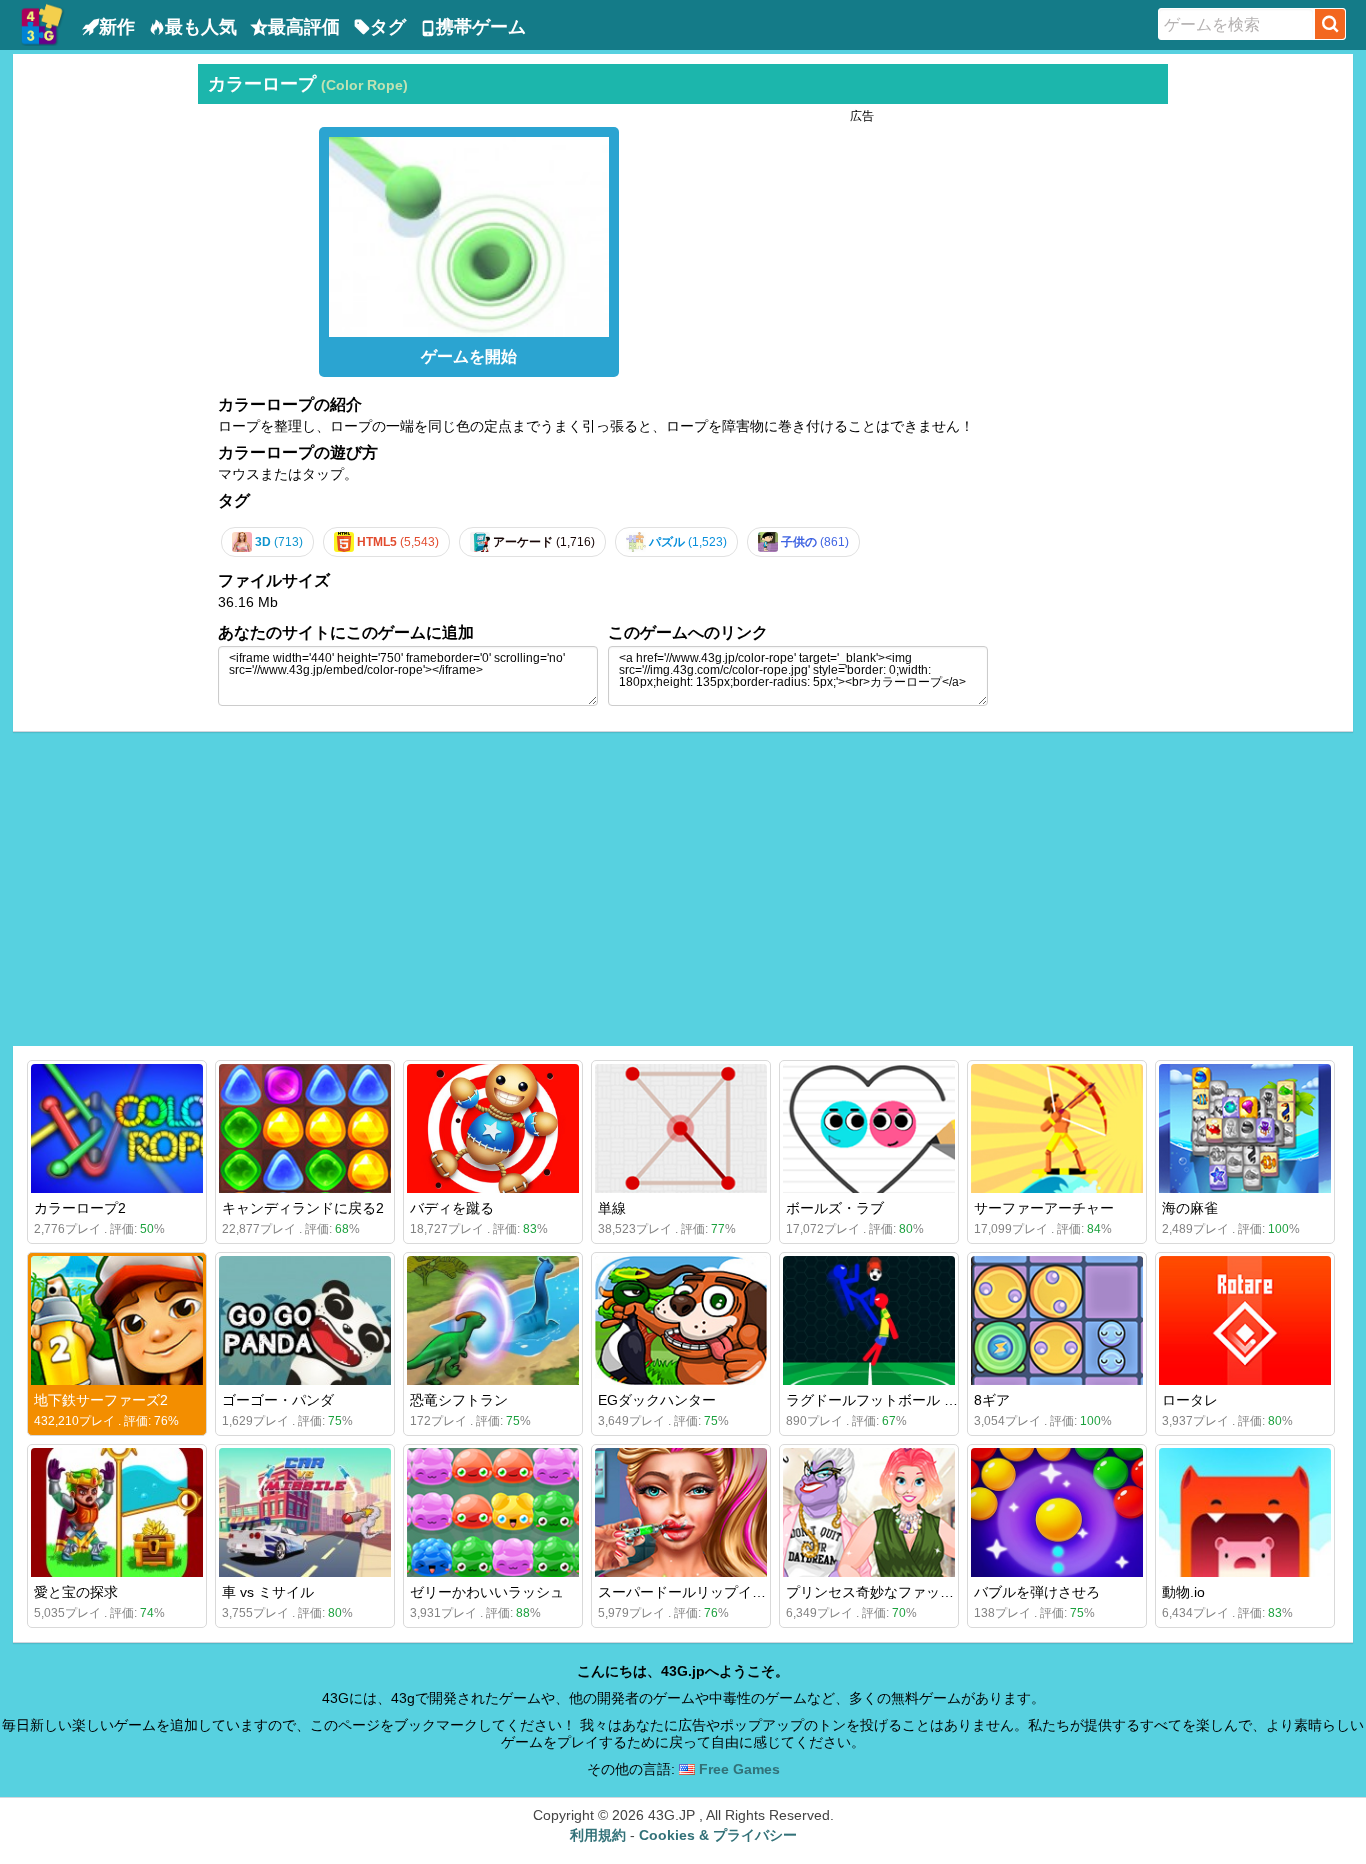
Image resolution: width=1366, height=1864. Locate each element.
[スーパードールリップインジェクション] (681, 1512)
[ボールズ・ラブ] (869, 1128)
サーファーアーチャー (1044, 1208)
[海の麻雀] (1245, 1128)
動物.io (1183, 1592)
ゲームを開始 (469, 356)
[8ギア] (1057, 1320)
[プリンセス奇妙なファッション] (869, 1512)
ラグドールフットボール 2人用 (883, 1400)
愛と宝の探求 (76, 1592)
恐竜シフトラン (459, 1400)
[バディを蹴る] (493, 1128)
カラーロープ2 (80, 1208)
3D (277, 542)
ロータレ (1190, 1400)
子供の (813, 542)
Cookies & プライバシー (718, 1835)
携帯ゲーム (481, 27)
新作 (117, 27)
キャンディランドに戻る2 (303, 1208)
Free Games (737, 1769)
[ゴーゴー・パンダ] (305, 1320)
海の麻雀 (1190, 1208)
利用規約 (598, 1835)
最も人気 (201, 27)
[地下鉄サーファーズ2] (117, 1320)
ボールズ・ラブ (835, 1208)
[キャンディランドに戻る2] (305, 1128)
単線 (612, 1208)
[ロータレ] (1245, 1320)
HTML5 (396, 542)
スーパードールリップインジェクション (724, 1592)
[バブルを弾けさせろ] (1057, 1512)
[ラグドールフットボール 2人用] (869, 1320)
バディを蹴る (452, 1208)
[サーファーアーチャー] (1057, 1128)
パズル (686, 542)
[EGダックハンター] (681, 1320)
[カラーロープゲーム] (469, 232)
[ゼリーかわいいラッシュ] (493, 1512)
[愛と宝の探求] (117, 1512)
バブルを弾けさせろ (1037, 1592)
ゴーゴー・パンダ (278, 1400)
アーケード (542, 542)
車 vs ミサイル (268, 1592)
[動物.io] (1245, 1512)
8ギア (992, 1400)
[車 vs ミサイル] (305, 1512)
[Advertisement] (103, 364)
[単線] (681, 1128)
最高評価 (304, 27)
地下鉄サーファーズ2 (101, 1400)
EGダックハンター (657, 1400)
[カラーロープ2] (117, 1128)
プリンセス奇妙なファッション (884, 1592)
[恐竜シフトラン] (493, 1320)
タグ (388, 27)
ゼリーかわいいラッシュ (487, 1592)
